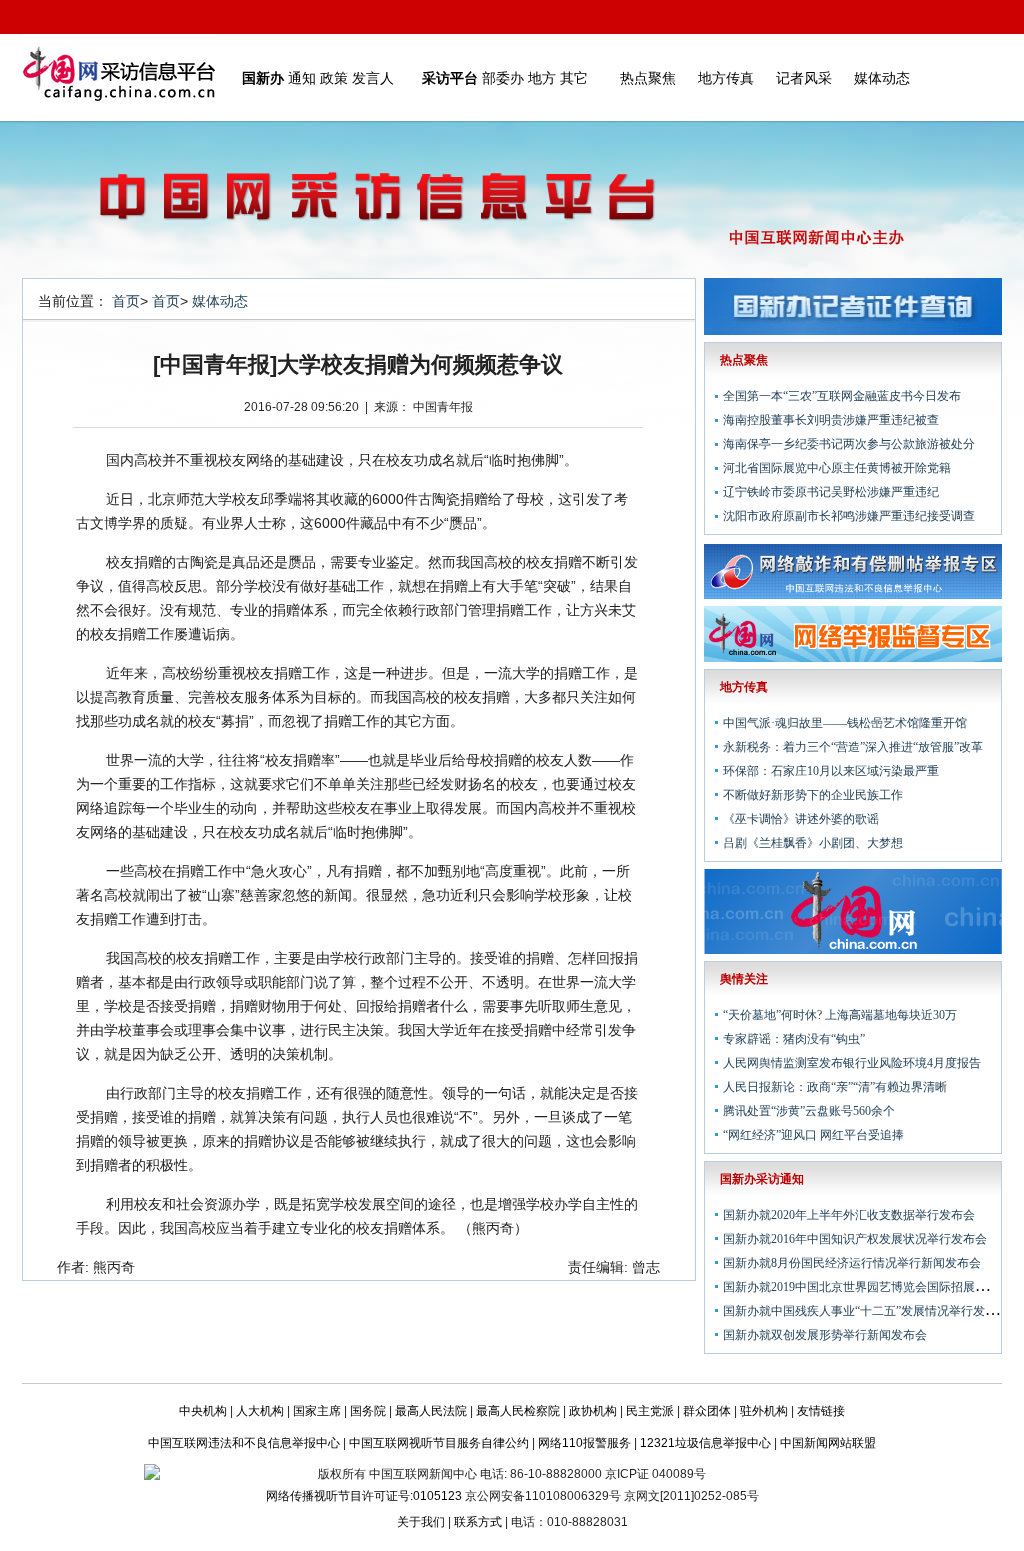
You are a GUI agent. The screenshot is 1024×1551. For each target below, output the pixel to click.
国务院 (368, 1411)
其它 (574, 78)
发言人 (373, 78)
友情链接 (821, 1411)
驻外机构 (764, 1411)
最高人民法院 (431, 1411)
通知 (302, 78)
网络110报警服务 (584, 1443)
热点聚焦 (648, 78)
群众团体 (707, 1411)
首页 (126, 301)
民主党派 (650, 1411)
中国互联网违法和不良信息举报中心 (244, 1443)
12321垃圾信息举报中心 (705, 1443)
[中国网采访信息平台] (119, 77)
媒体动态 (882, 78)
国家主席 (317, 1411)
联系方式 (478, 1522)
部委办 (503, 78)
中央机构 (203, 1411)
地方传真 (726, 78)
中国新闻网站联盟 (828, 1443)
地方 (542, 78)
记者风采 (804, 78)
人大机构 (260, 1411)
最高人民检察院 (518, 1411)
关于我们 (421, 1522)
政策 (334, 78)
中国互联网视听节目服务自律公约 (439, 1443)
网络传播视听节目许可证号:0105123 (364, 1496)
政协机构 (593, 1411)
